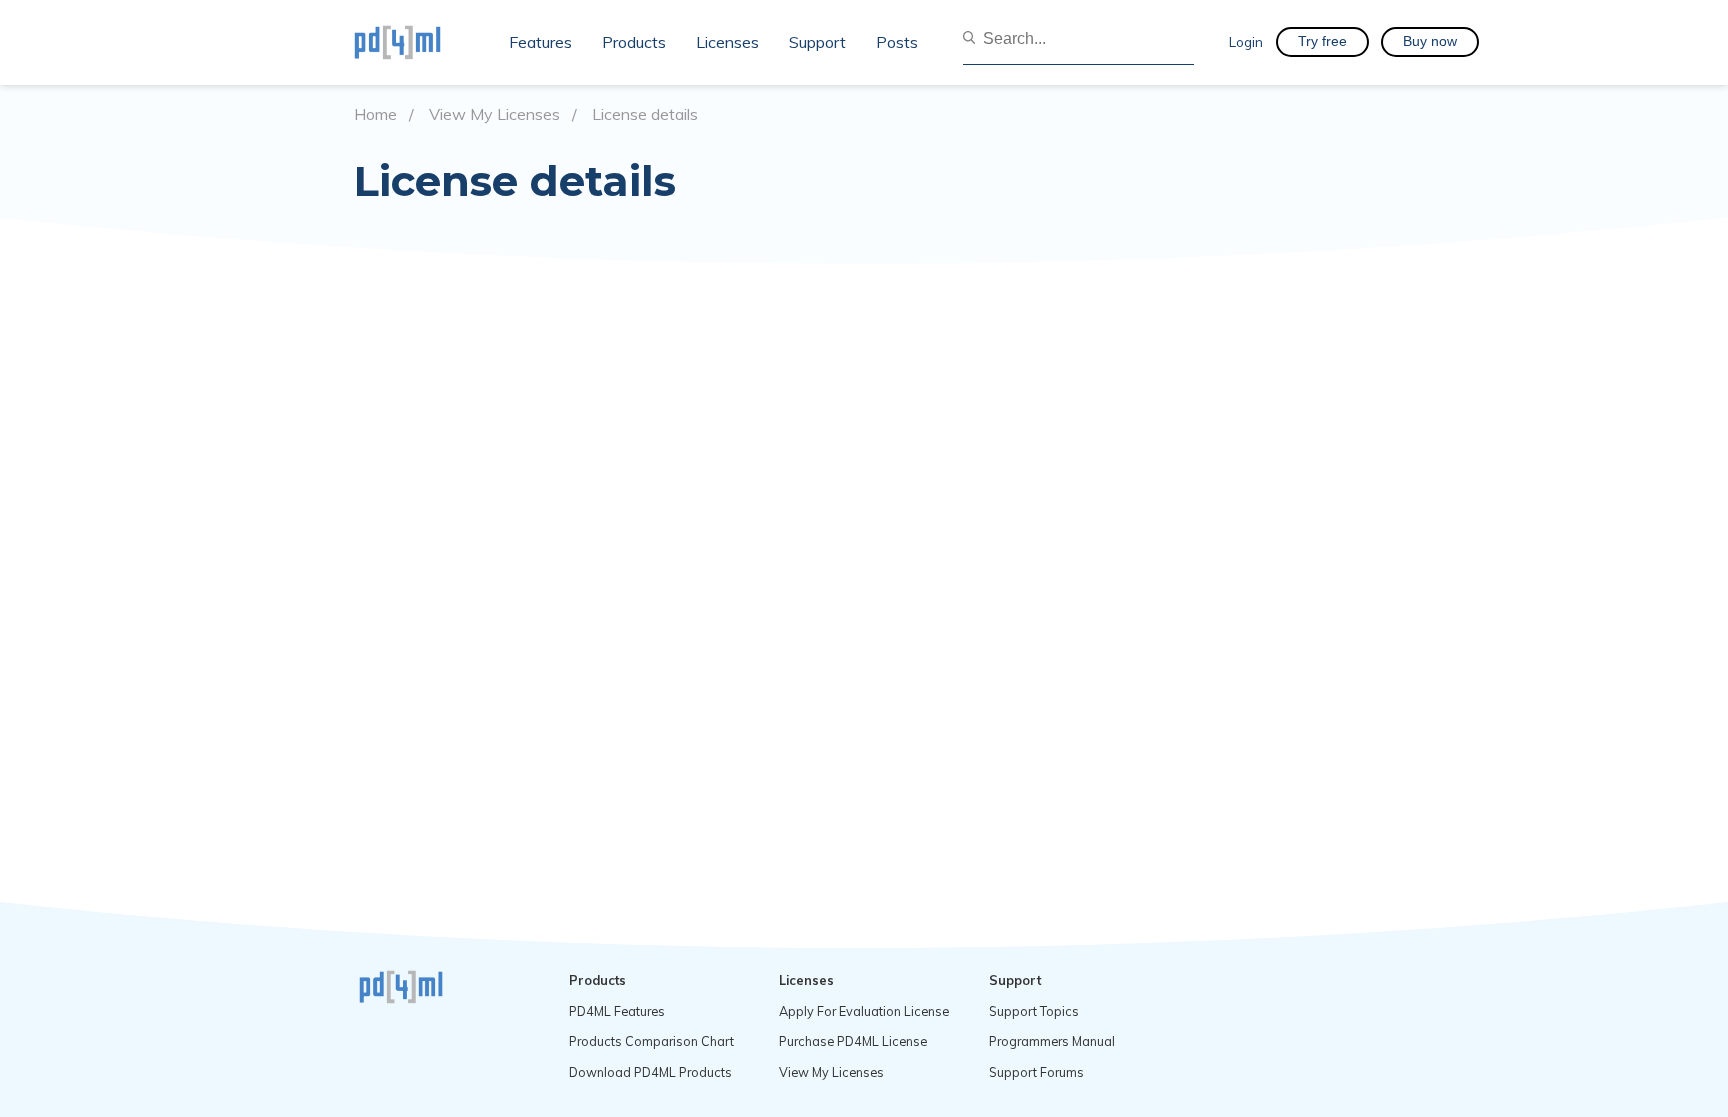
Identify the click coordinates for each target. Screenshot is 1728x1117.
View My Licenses (494, 114)
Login (1246, 41)
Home (375, 114)
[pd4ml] (419, 42)
